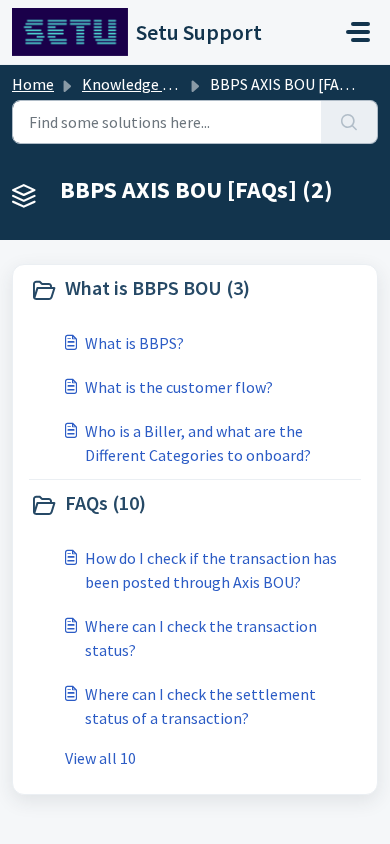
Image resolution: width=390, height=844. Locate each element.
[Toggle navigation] (358, 32)
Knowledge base (138, 84)
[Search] (349, 122)
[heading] (195, 290)
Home (33, 84)
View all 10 (100, 758)
